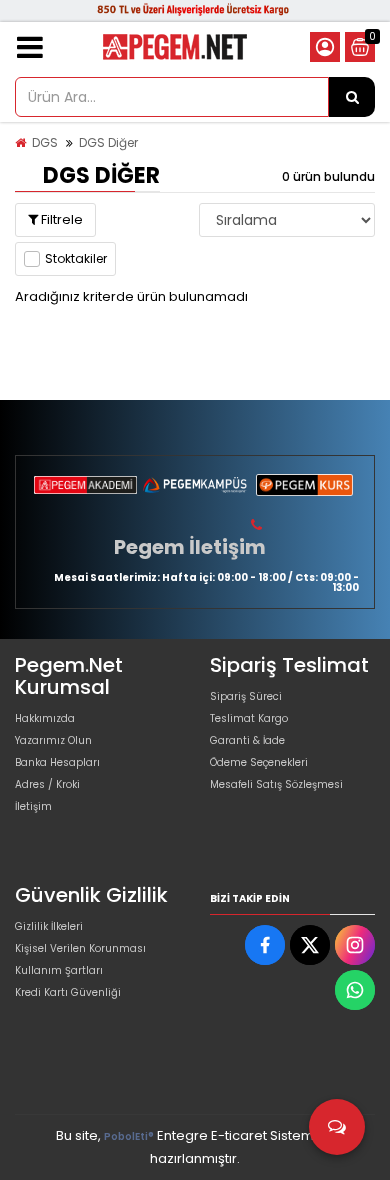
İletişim (33, 806)
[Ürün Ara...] (352, 97)
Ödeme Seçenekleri (259, 762)
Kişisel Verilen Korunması (80, 948)
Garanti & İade (247, 740)
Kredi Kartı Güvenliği (68, 992)
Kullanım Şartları (59, 970)
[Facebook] (265, 945)
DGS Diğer (108, 142)
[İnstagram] (355, 945)
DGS (45, 142)
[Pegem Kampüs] (194, 485)
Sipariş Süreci (246, 696)
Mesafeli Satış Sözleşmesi (276, 784)
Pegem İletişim (190, 547)
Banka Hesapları (57, 762)
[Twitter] (310, 945)
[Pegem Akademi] (85, 485)
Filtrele (60, 219)
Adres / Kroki (47, 784)
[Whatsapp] (355, 990)
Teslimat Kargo (249, 718)
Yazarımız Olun (53, 740)
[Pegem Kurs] (304, 485)
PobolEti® (129, 1136)
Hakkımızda (45, 718)
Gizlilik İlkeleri (49, 926)
